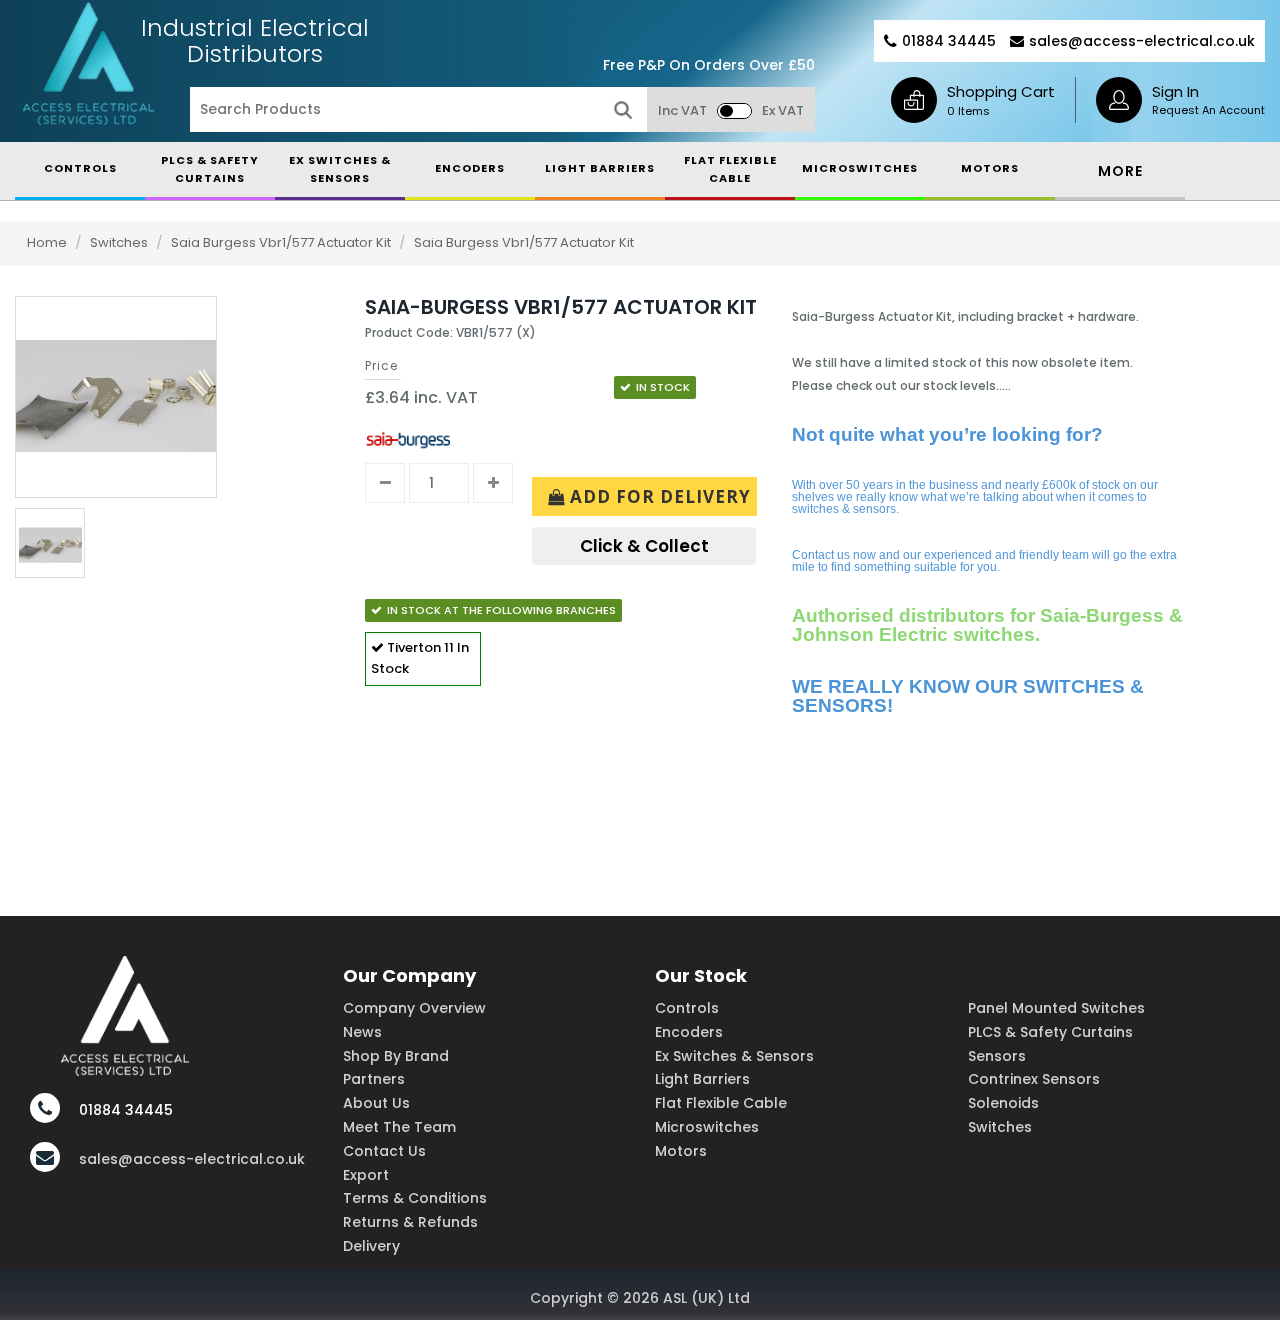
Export (366, 1175)
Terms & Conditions (415, 1198)
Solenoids (1003, 1103)
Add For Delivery (658, 496)
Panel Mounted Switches (1056, 1008)
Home (47, 242)
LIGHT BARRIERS (600, 168)
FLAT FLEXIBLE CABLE (730, 169)
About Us (376, 1103)
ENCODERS (470, 168)
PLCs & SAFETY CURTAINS (210, 169)
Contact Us (384, 1151)
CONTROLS (80, 168)
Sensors (997, 1056)
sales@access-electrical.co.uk (1142, 41)
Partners (374, 1079)
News (362, 1032)
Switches (120, 242)
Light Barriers (702, 1079)
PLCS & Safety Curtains (1050, 1032)
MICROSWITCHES (860, 168)
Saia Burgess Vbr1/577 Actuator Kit (282, 242)
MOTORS (990, 168)
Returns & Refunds (410, 1222)
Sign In (1175, 91)
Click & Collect (644, 546)
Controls (687, 1008)
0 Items (968, 111)
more (1120, 171)
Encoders (689, 1032)
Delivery (371, 1246)
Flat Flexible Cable (721, 1103)
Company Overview (414, 1008)
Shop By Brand (396, 1056)
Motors (681, 1151)
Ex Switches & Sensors (340, 169)
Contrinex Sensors (1034, 1079)
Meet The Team (399, 1127)
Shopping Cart (1001, 91)
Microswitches (707, 1127)
